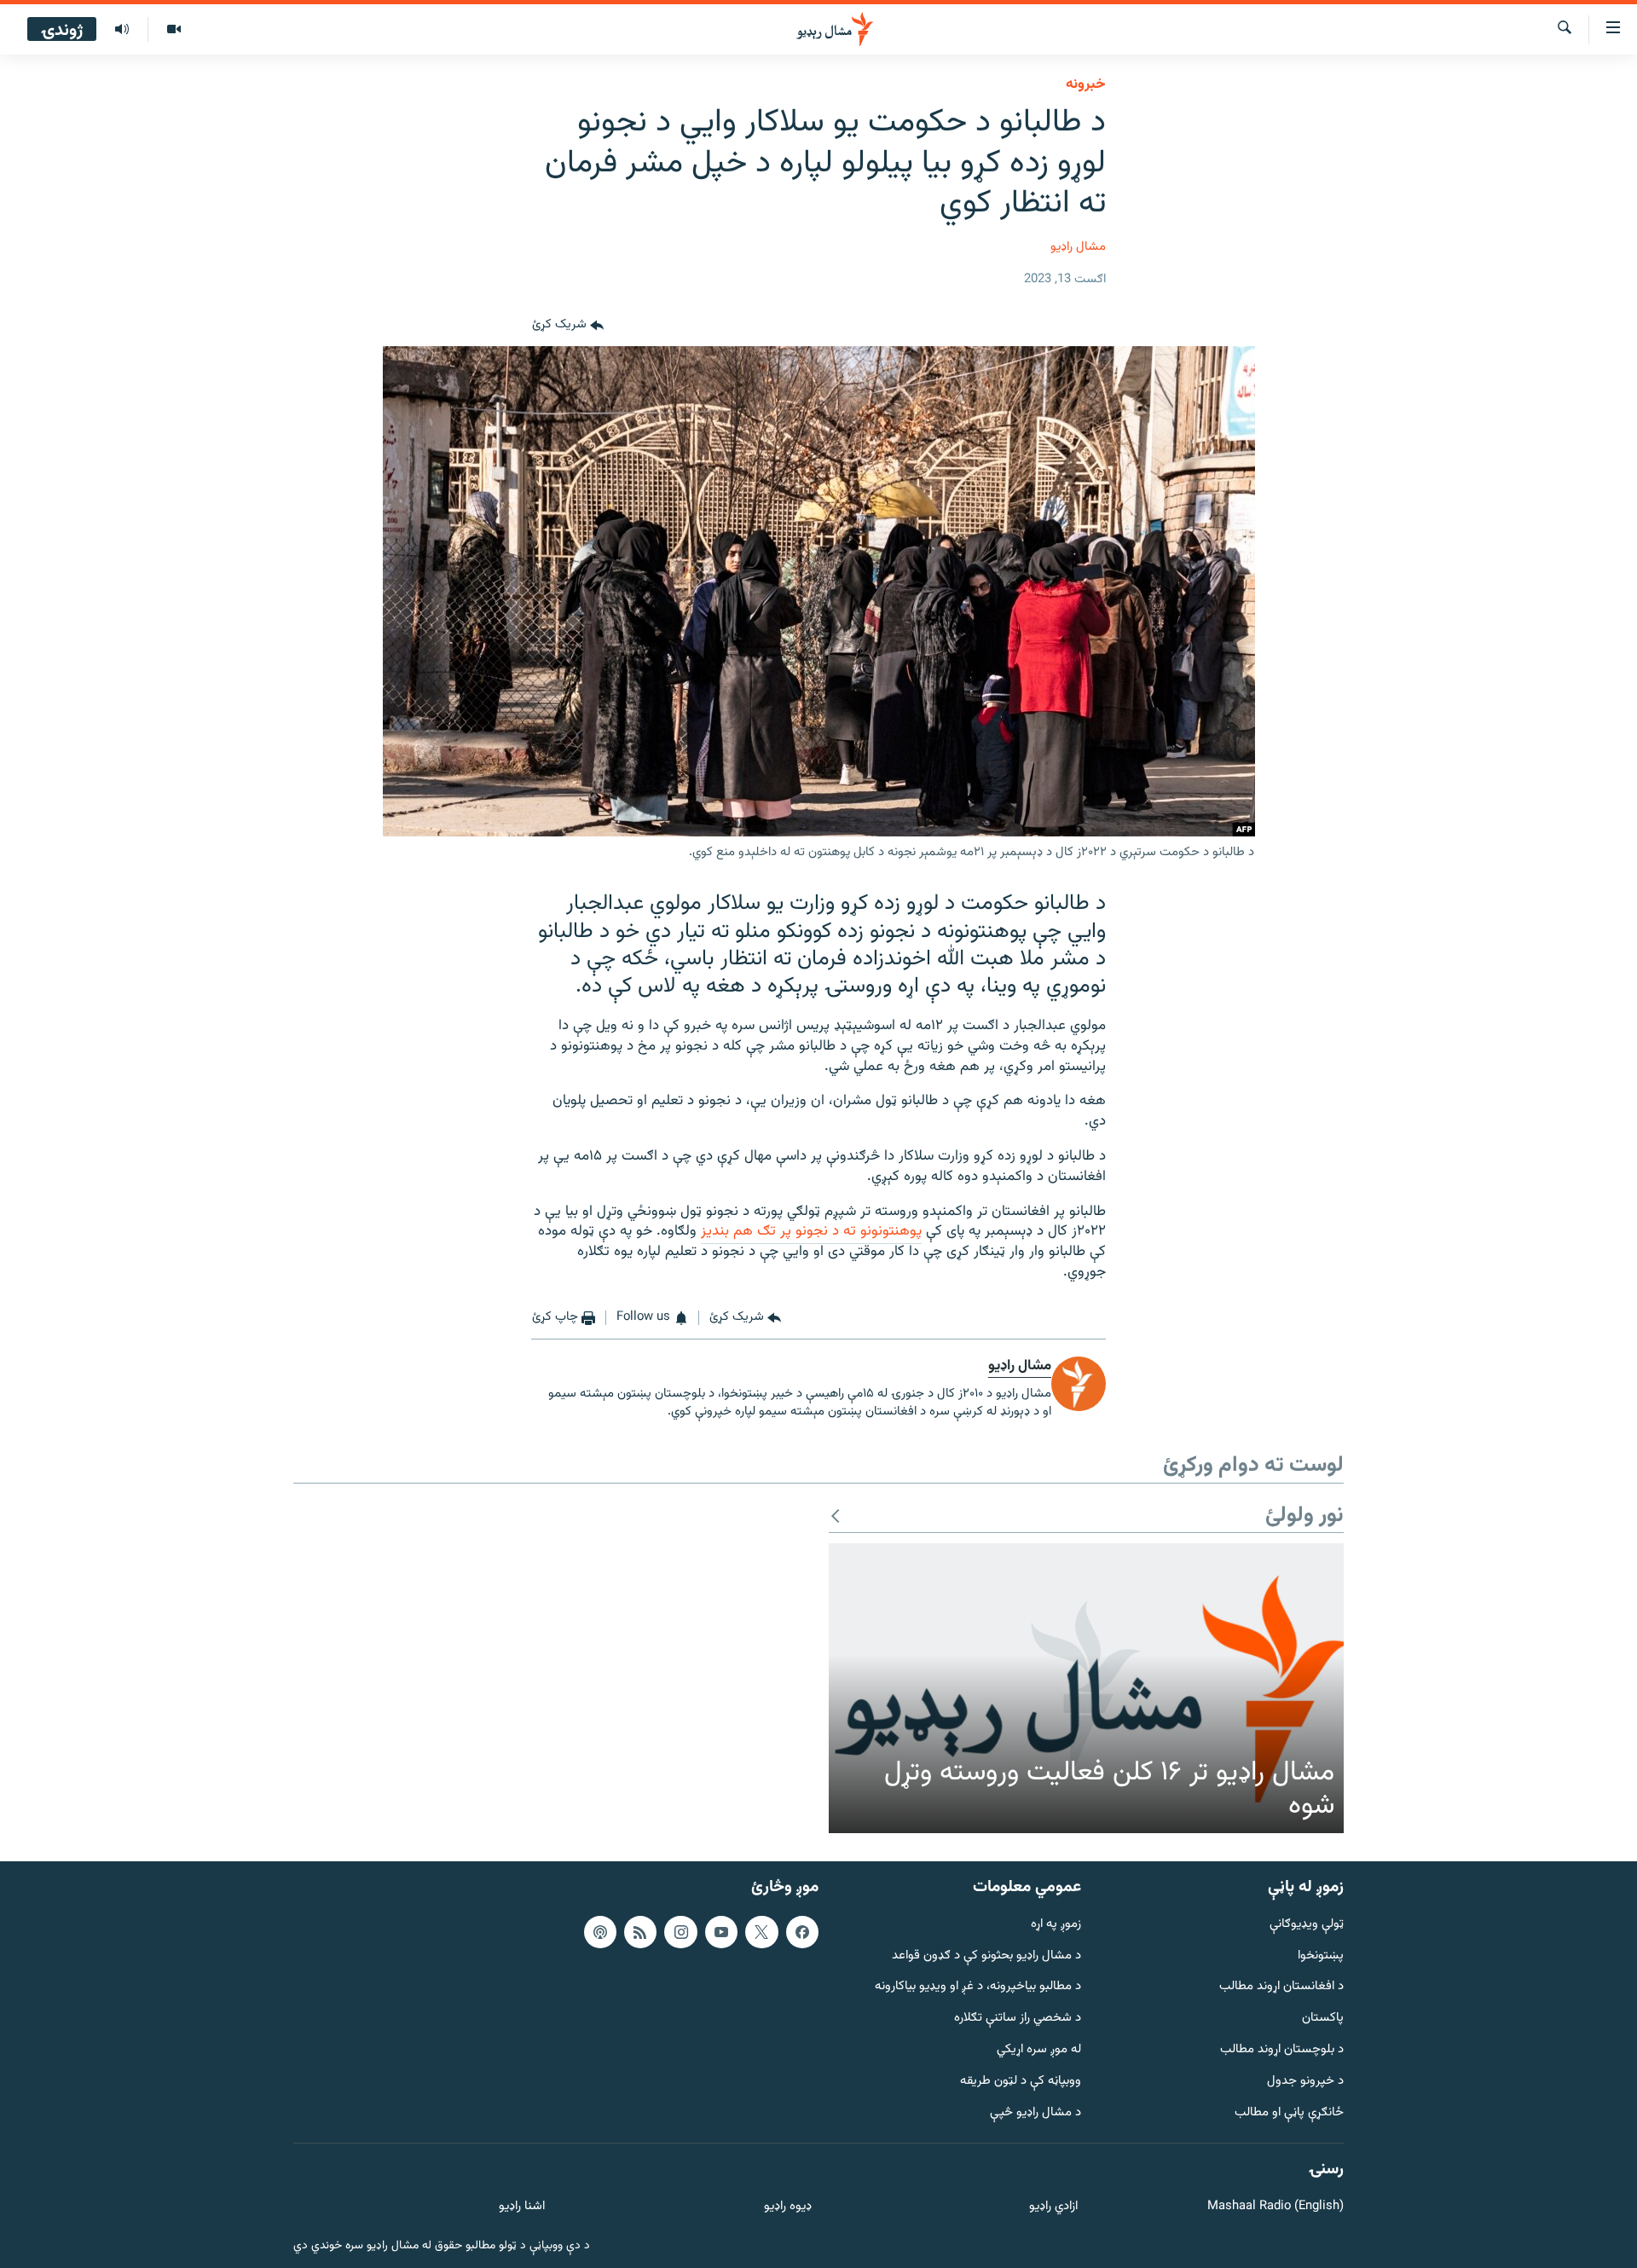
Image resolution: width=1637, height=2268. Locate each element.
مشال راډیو (1078, 247)
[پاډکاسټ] (600, 1932)
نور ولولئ (1304, 1516)
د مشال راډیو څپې (1035, 2113)
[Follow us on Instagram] (680, 1932)
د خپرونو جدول (1305, 2082)
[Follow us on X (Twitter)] (761, 1932)
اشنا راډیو (522, 2207)
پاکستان (1323, 2019)
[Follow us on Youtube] (721, 1932)
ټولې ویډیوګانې (1307, 1925)
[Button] (568, 326)
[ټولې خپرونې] (122, 30)
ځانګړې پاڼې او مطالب (1289, 2113)
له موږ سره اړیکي (1039, 2050)
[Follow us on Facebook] (802, 1932)
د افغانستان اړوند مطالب (1281, 1987)
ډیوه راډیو (787, 2207)
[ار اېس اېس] (640, 1932)
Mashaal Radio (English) (1275, 2207)
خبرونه (1086, 84)
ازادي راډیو (1053, 2207)
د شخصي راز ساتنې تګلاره (1018, 2019)
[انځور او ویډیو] (174, 30)
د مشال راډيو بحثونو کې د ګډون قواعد (986, 1956)
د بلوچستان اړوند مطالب (1282, 2050)
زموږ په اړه (1056, 1925)
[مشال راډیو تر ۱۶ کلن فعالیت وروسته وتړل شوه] (1086, 1688)
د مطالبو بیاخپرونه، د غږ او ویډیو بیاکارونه (978, 1987)
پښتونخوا (1321, 1956)
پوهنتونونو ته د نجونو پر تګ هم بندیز (811, 1231)
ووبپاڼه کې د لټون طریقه (1021, 2082)
